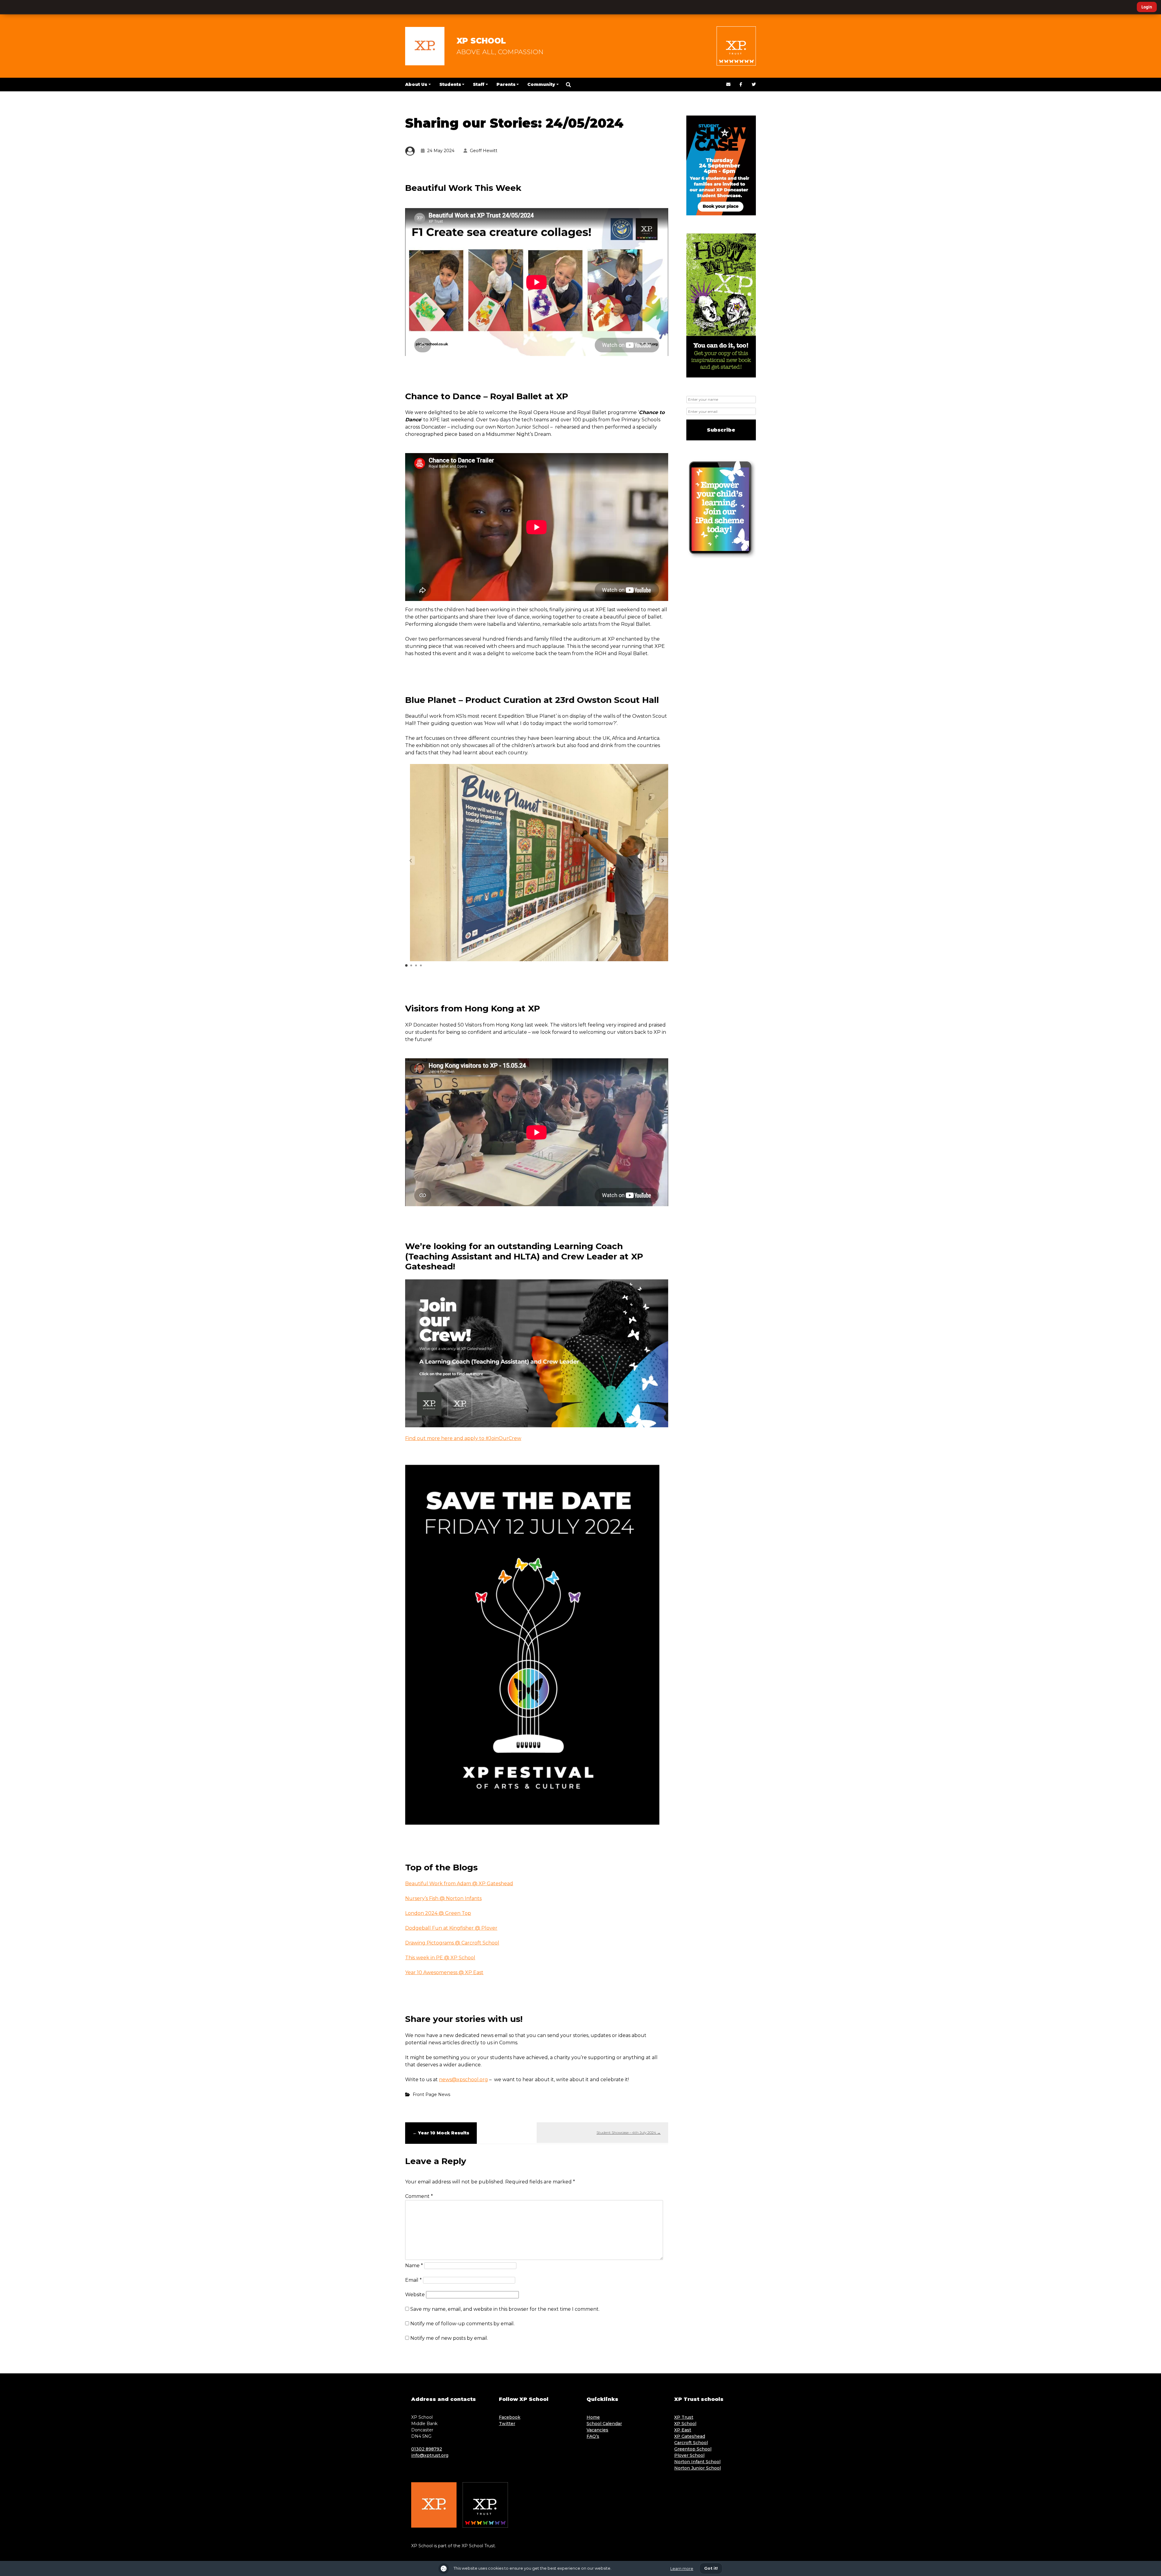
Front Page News (431, 2094)
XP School (481, 41)
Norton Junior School (698, 2468)
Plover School (689, 2455)
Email (413, 2280)
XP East (683, 2430)
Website (415, 2295)
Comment (419, 2196)
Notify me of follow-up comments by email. (462, 2324)
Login (1147, 7)
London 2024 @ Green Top (438, 1913)
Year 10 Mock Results (441, 2133)
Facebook (510, 2417)
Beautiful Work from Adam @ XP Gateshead (459, 1884)
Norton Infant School (697, 2462)
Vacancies (597, 2430)
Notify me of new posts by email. (449, 2338)
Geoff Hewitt (484, 151)
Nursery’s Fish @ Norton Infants (443, 1898)
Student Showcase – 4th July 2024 (629, 2132)
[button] (568, 85)
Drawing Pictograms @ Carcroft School (452, 1943)
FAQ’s (593, 2436)
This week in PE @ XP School (440, 1958)
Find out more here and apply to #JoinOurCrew (463, 1438)
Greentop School (693, 2449)
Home (593, 2417)
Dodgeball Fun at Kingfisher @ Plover (451, 1928)
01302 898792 (427, 2449)
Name (414, 2266)
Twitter (507, 2424)
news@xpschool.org (463, 2080)
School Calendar (604, 2424)
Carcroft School (691, 2443)
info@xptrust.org (430, 2455)
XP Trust (684, 2417)
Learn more (682, 2569)
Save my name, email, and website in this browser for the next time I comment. (505, 2309)
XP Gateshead (690, 2436)
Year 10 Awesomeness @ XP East (444, 1972)
